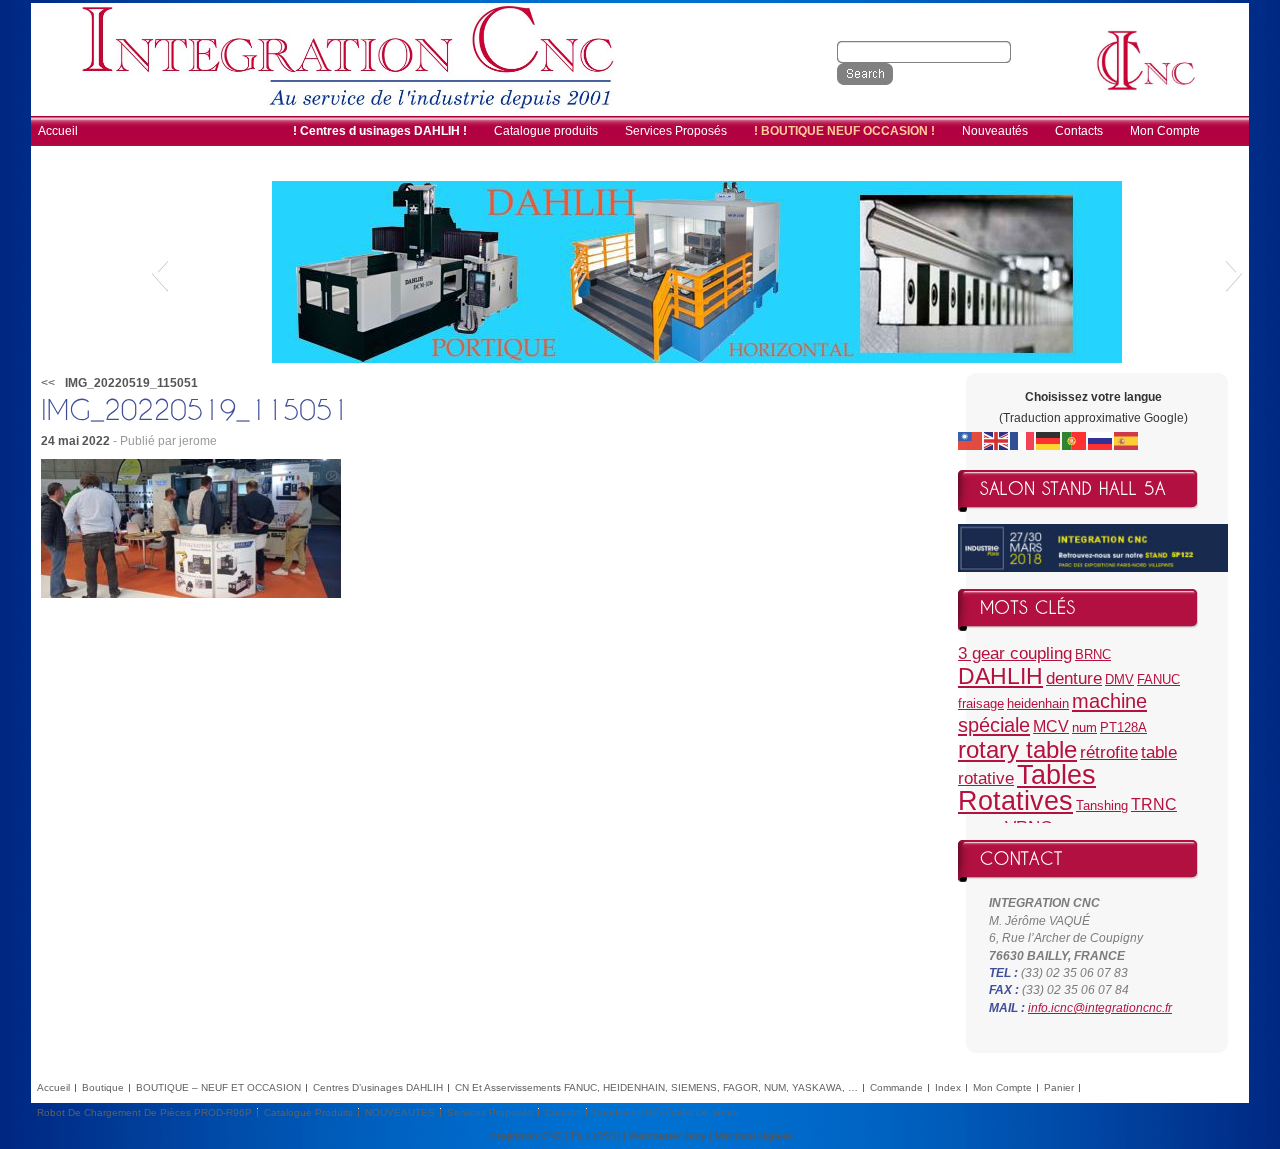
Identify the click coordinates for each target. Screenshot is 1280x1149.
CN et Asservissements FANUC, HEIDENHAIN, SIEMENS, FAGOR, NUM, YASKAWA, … (656, 1087)
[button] (159, 272)
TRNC (1154, 804)
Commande (896, 1087)
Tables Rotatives (1027, 788)
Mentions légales (754, 1135)
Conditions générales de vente (666, 1112)
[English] (997, 440)
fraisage (981, 703)
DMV (1119, 679)
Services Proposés (490, 1112)
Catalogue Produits (308, 1112)
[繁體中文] (971, 440)
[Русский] (1101, 440)
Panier (1059, 1087)
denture (1074, 678)
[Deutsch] (1049, 440)
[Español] (1127, 440)
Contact (563, 1112)
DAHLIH (1000, 676)
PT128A (1123, 727)
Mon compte (1002, 1087)
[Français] (1023, 440)
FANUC (1158, 679)
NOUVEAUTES (400, 1112)
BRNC (1093, 654)
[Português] (1075, 440)
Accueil (53, 1087)
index (948, 1087)
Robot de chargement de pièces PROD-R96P (144, 1112)
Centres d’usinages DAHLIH (378, 1087)
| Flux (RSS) (592, 1135)
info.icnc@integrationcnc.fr (1100, 1008)
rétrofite (1109, 752)
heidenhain (1038, 703)
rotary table (1017, 749)
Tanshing (1102, 805)
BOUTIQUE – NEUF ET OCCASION (218, 1087)
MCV (1051, 726)
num (1084, 727)
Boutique (103, 1087)
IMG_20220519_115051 (131, 383)
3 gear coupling (1015, 653)
